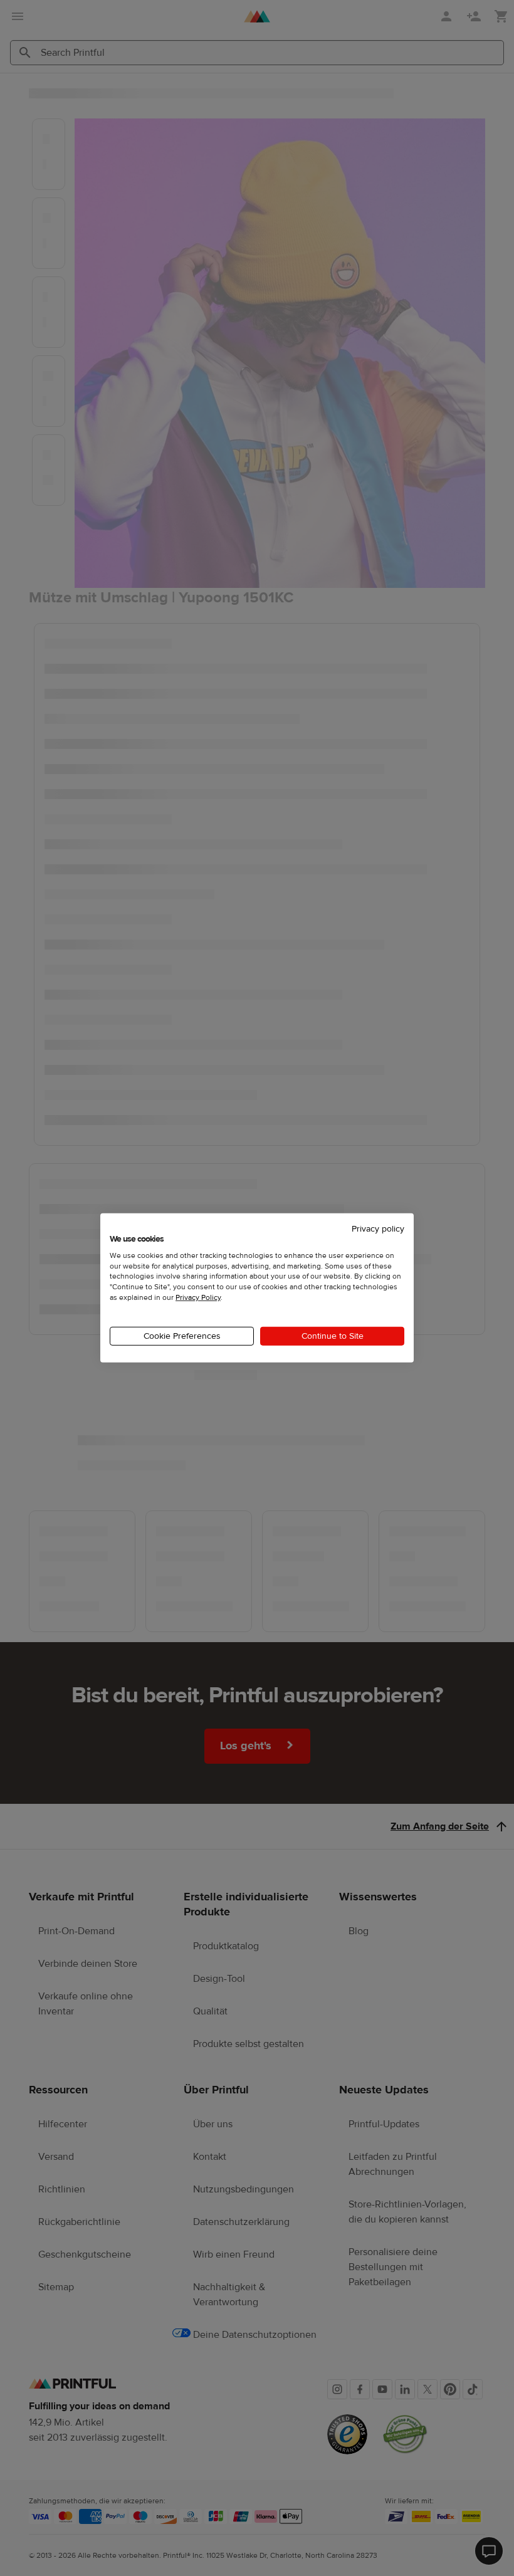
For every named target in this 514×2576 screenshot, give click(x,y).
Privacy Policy (198, 1297)
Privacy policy (378, 1229)
